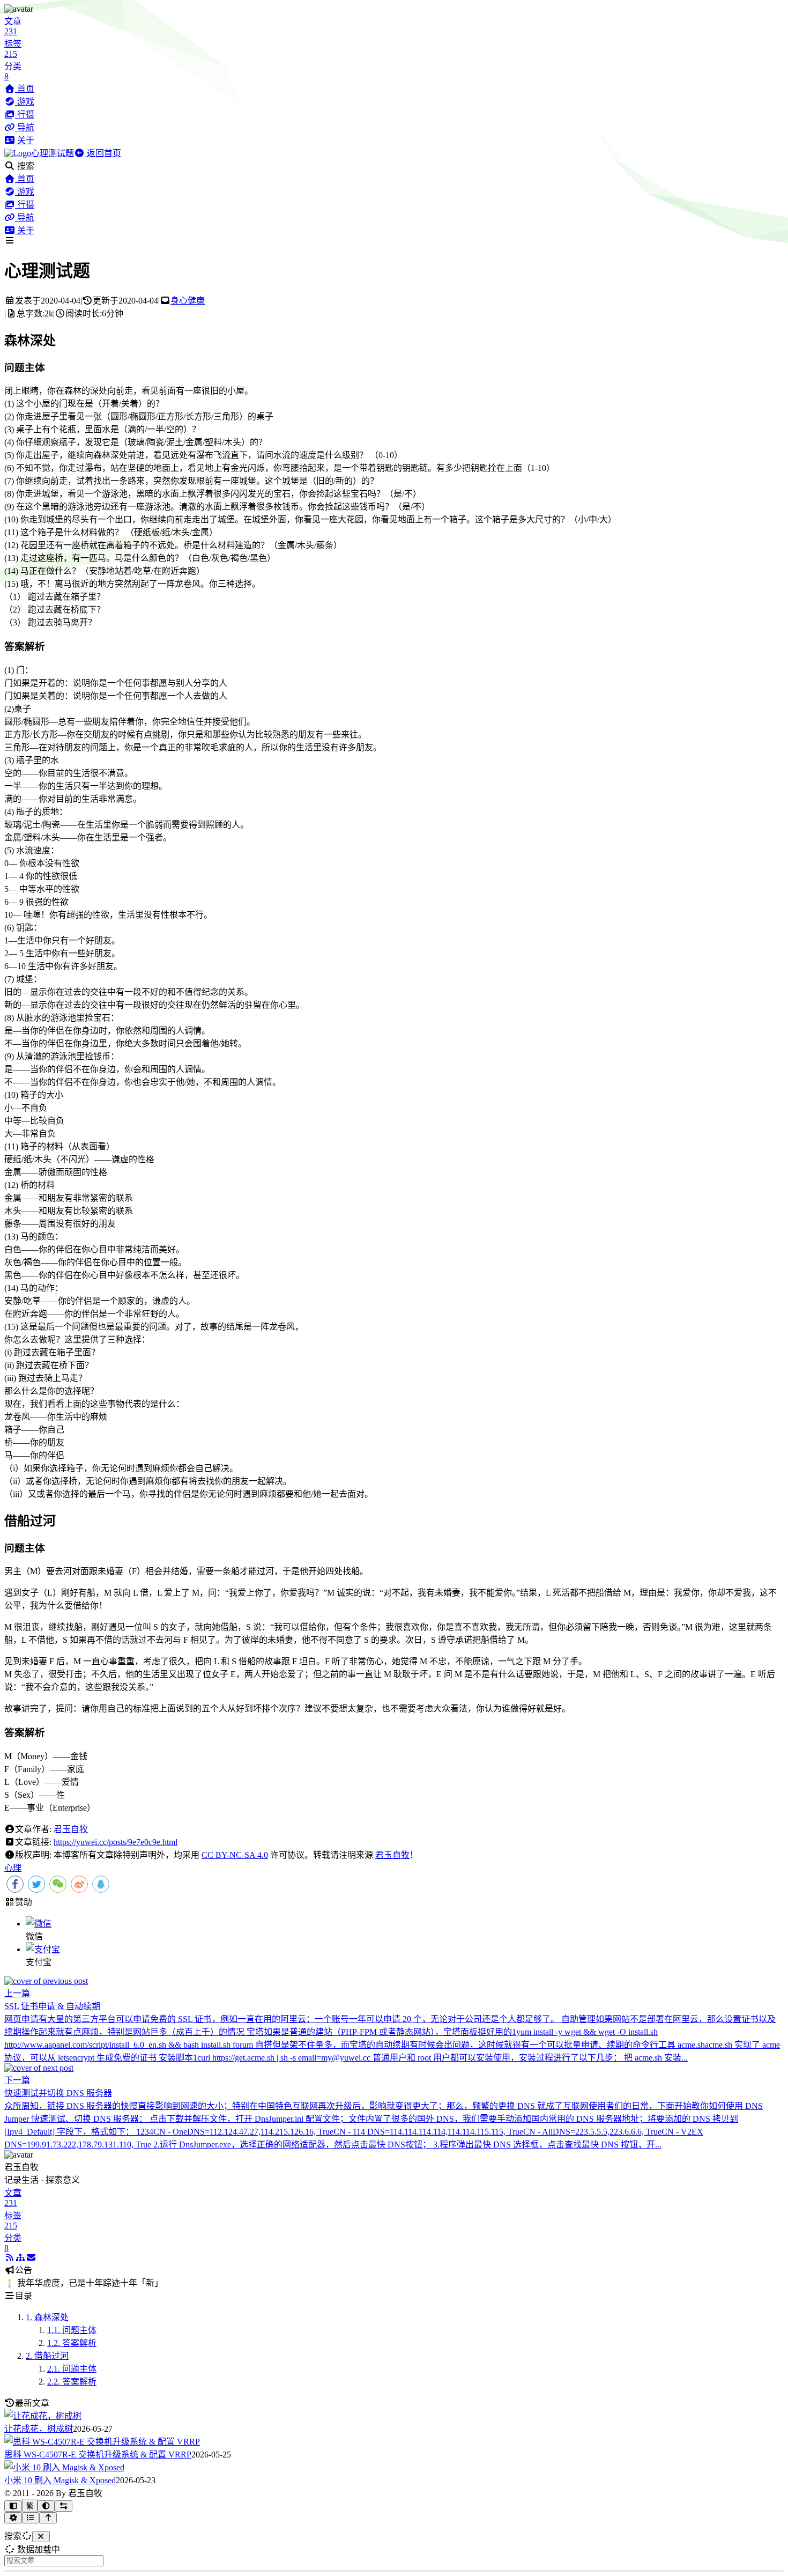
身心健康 (188, 301)
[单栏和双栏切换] (64, 2506)
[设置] (13, 2518)
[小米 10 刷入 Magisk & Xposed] (64, 2467)
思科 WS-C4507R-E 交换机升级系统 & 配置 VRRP (98, 2455)
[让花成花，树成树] (43, 2416)
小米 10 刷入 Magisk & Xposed (60, 2480)
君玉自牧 (71, 1829)
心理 (13, 1868)
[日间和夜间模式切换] (46, 2506)
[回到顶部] (48, 2518)
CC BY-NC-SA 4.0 (235, 1855)
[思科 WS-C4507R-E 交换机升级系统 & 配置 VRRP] (102, 2442)
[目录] (31, 2518)
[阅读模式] (13, 2506)
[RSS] (10, 2258)
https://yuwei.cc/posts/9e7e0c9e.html (116, 1842)
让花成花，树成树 (39, 2429)
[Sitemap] (20, 2258)
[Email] (31, 2258)
